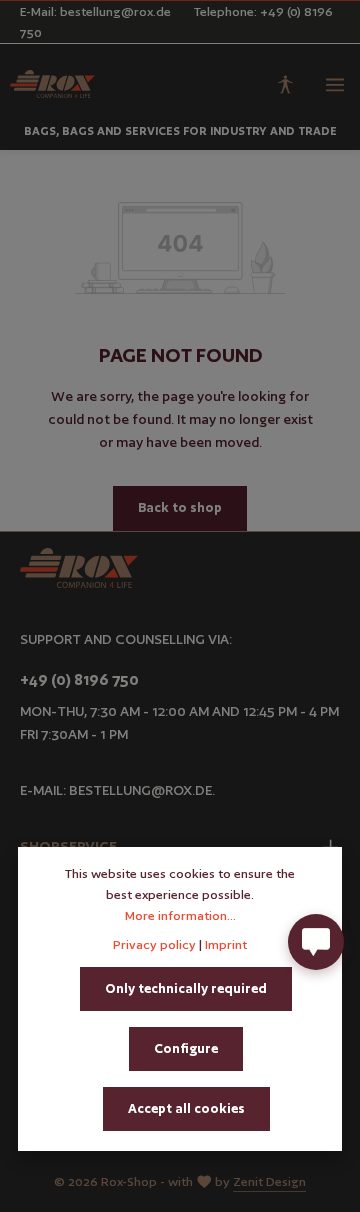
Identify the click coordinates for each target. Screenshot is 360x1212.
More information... (180, 915)
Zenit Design (269, 1181)
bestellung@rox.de (140, 790)
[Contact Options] (316, 942)
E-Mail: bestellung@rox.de (95, 11)
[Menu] (335, 84)
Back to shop (180, 507)
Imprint (226, 944)
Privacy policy (154, 944)
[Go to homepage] (52, 84)
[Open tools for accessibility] (285, 84)
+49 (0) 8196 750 (79, 679)
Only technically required (186, 988)
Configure (186, 1048)
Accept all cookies (186, 1108)
